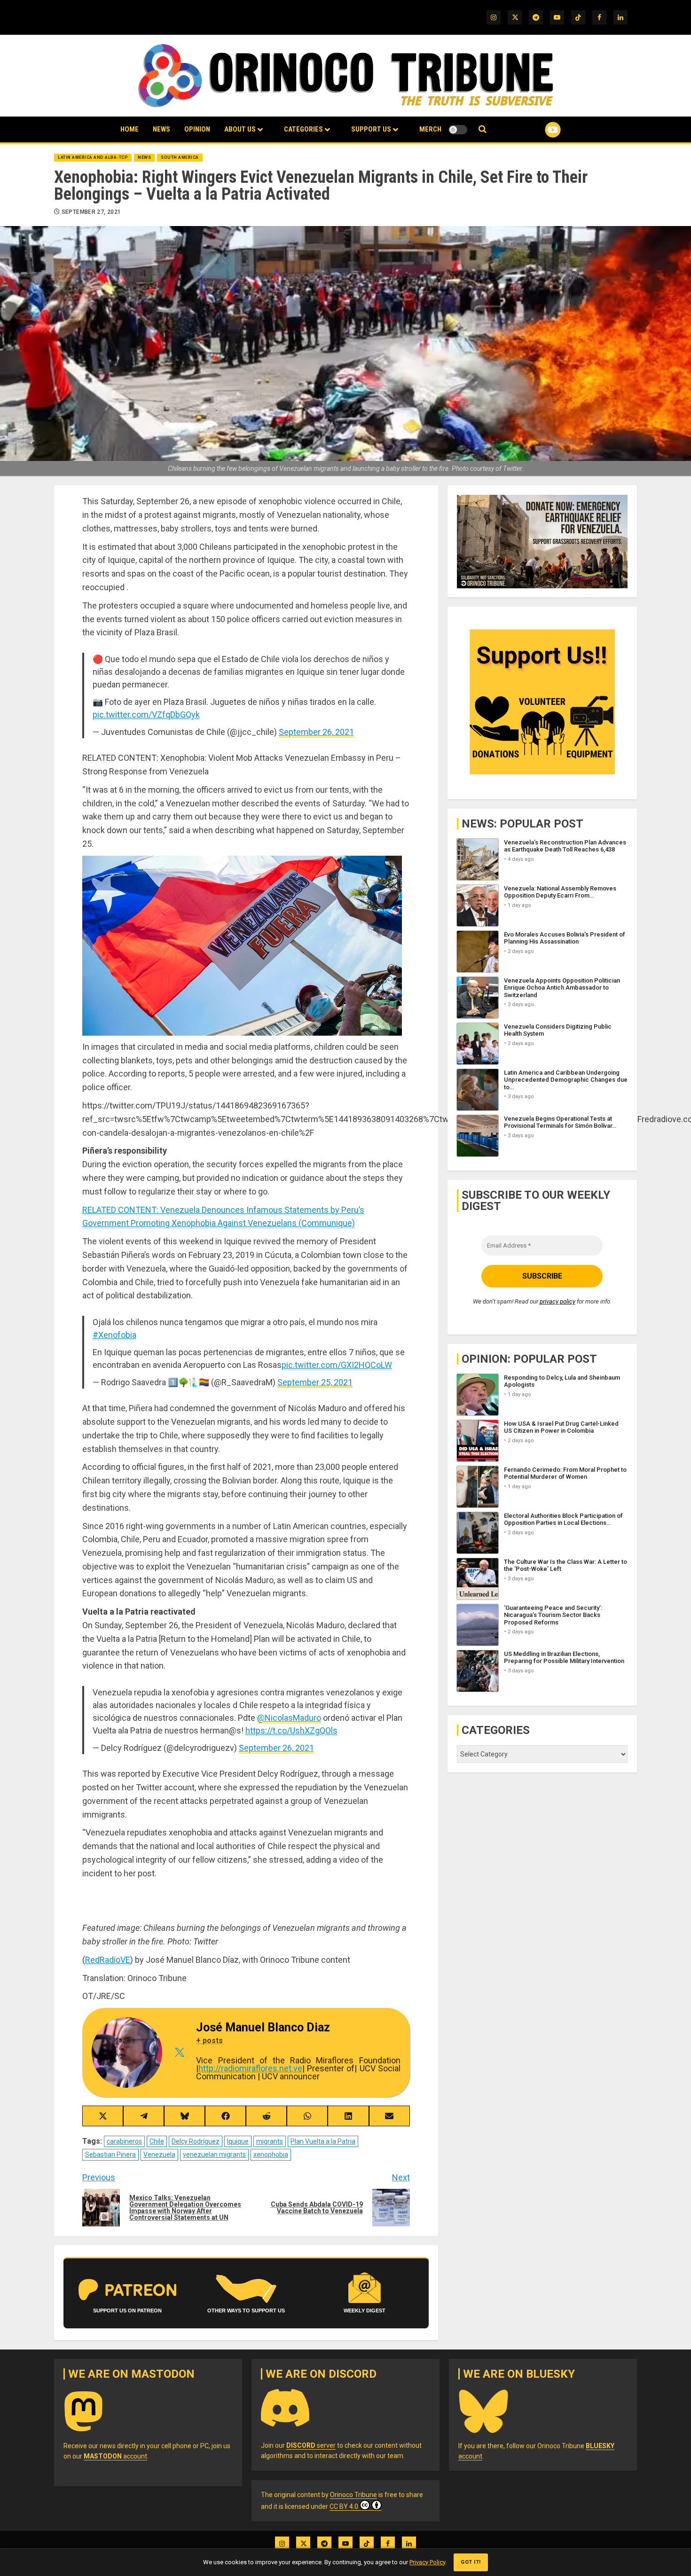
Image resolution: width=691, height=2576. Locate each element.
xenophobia (271, 2154)
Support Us (371, 129)
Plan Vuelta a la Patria (323, 2141)
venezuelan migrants (214, 2154)
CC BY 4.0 (344, 2506)
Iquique (238, 2141)
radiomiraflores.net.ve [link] (250, 2068)
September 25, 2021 (315, 1382)
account (115, 2456)
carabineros (124, 2141)
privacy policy (558, 1302)
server (311, 2445)
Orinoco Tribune (353, 2495)
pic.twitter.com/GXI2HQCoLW (337, 1365)
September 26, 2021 (316, 732)
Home (130, 129)
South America (180, 157)
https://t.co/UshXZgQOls (291, 1730)
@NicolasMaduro (289, 1718)
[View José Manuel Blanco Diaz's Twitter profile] (179, 2053)
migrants (270, 2141)
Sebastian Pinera (110, 2154)
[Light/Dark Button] (458, 130)
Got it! (471, 2562)
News (161, 129)
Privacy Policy (427, 2562)
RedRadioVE (108, 1960)
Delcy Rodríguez (196, 2141)
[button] (483, 129)
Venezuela (159, 2154)
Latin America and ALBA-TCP (93, 157)
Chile (157, 2141)
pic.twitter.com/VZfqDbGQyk (146, 714)
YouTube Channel (538, 130)
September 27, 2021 (91, 212)
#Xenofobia (114, 1335)
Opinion (197, 129)
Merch (430, 129)
